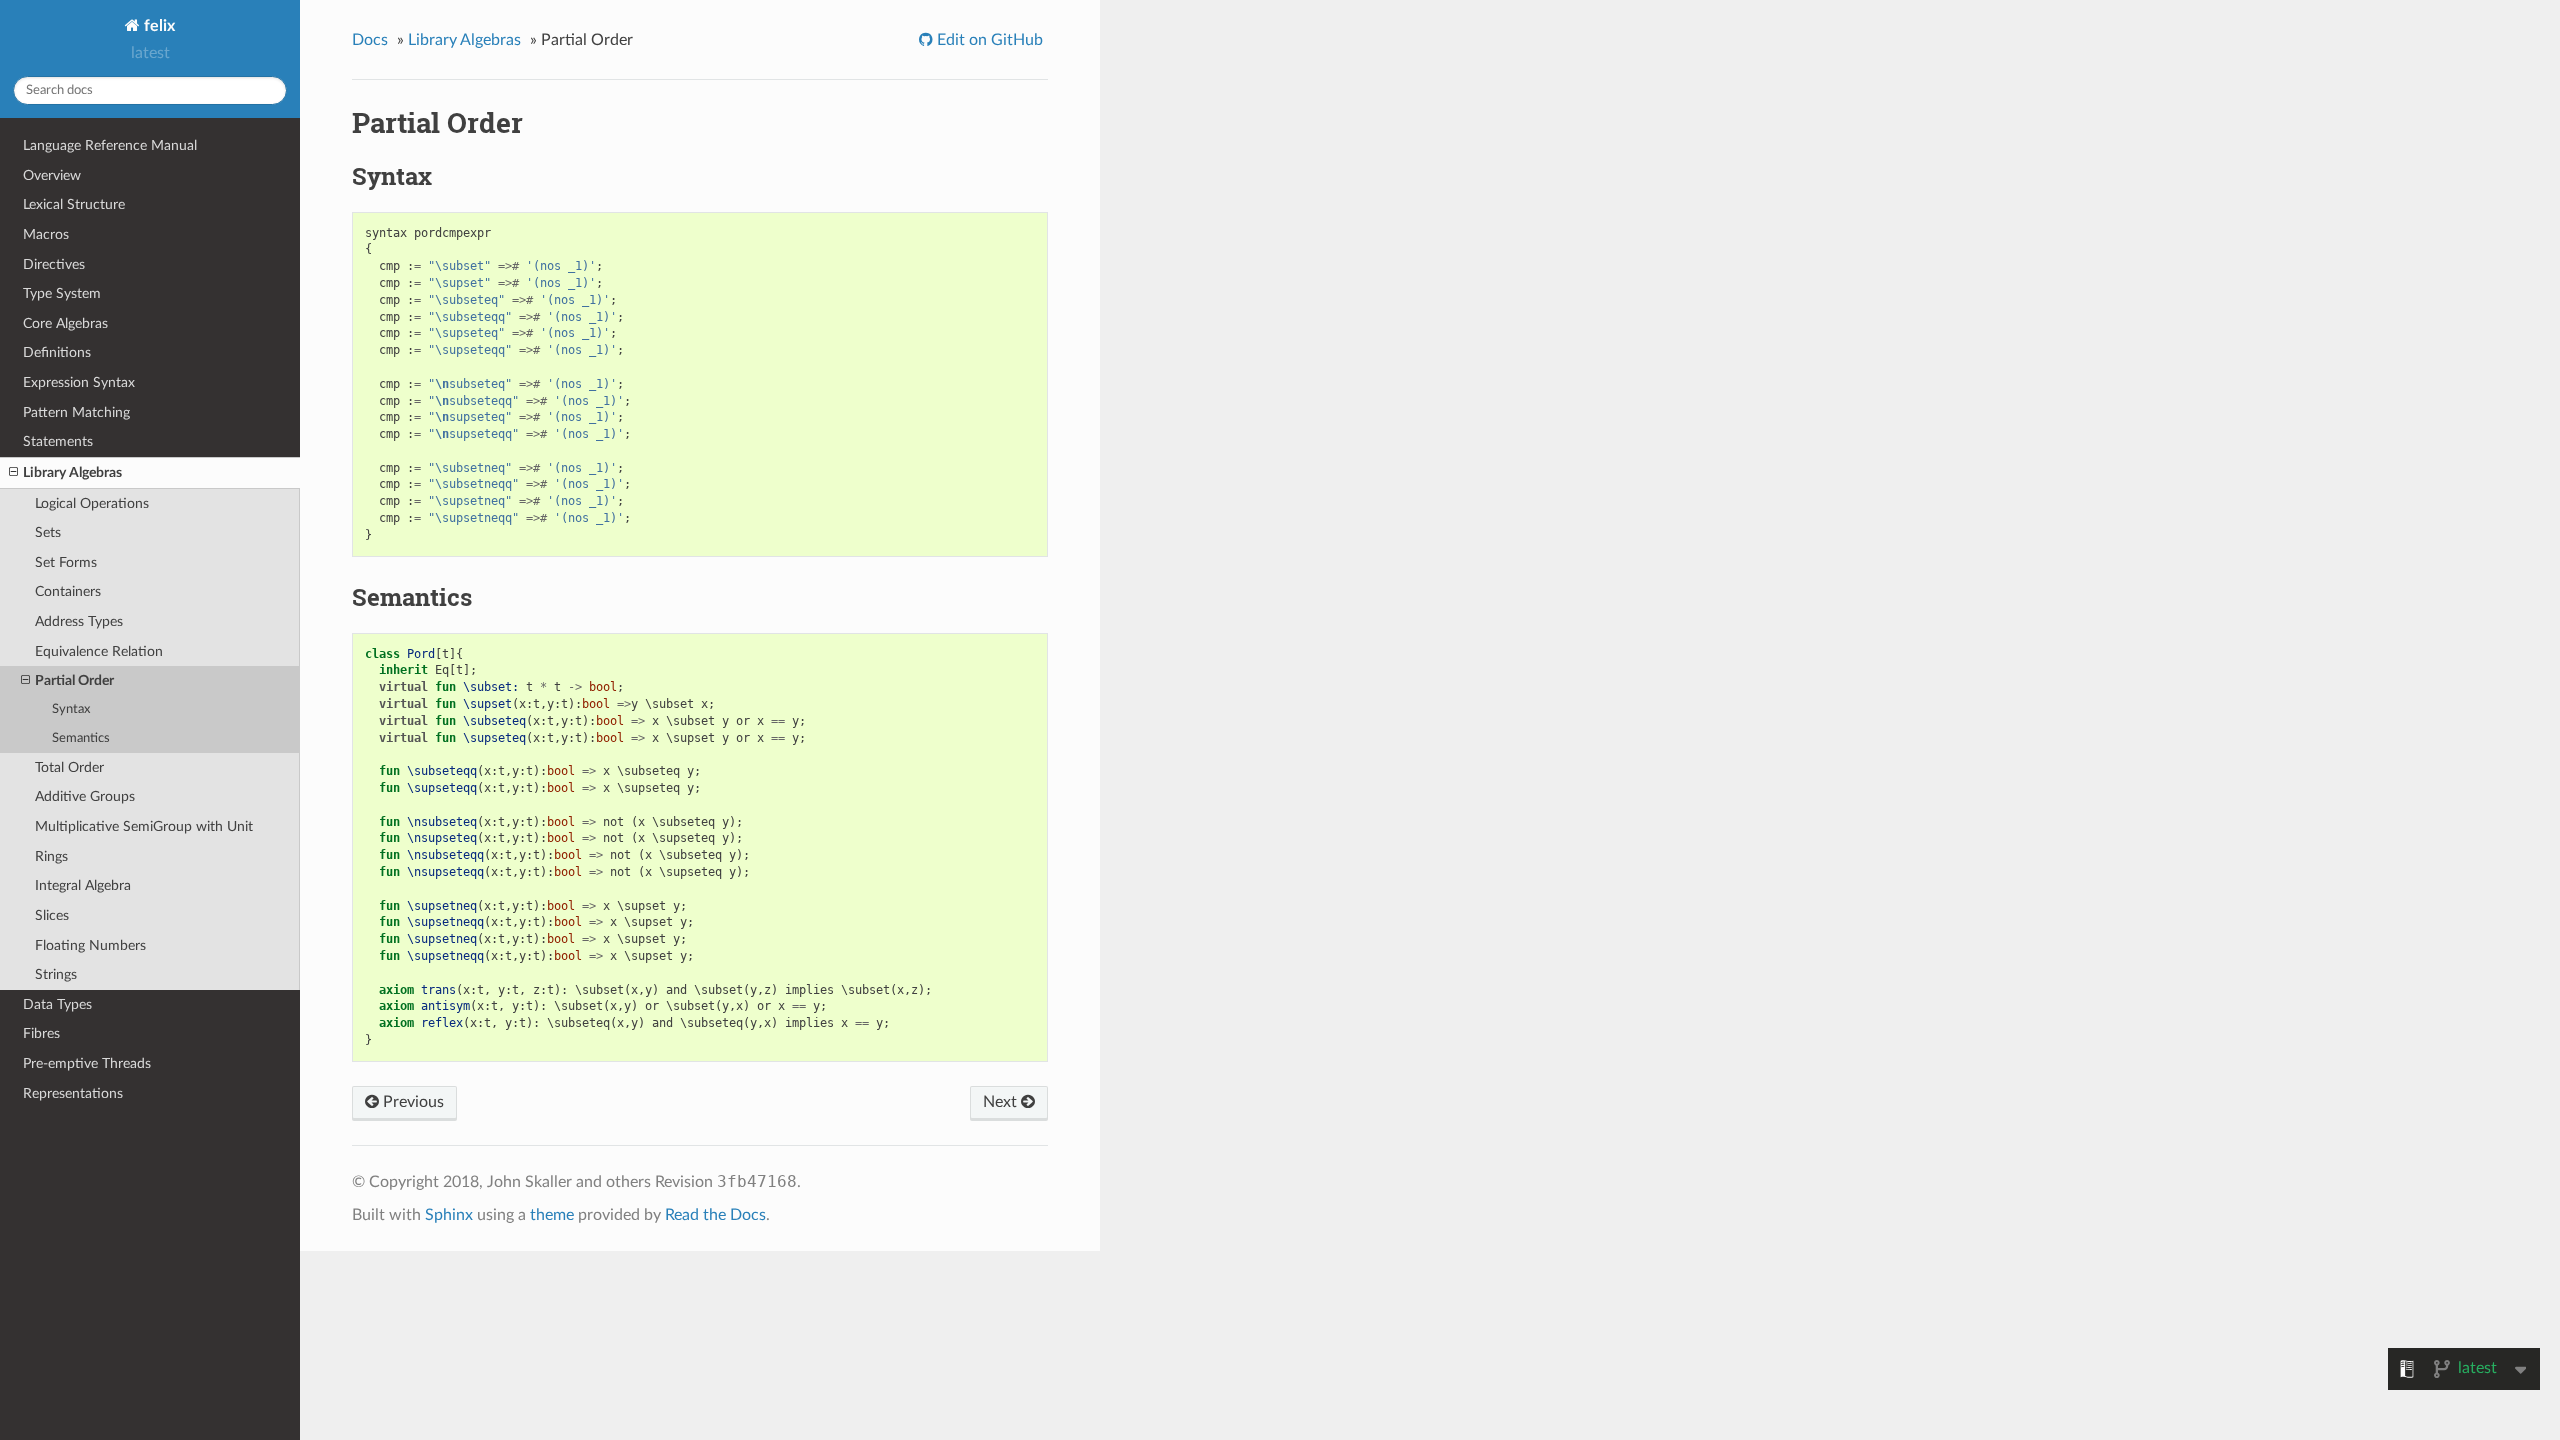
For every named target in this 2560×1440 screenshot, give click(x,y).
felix (157, 26)
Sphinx (449, 1215)
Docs (370, 40)
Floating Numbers (90, 945)
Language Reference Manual (110, 145)
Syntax (71, 709)
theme (552, 1215)
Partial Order (74, 680)
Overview (52, 175)
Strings (56, 974)
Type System (62, 293)
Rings (51, 856)
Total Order (69, 767)
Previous (411, 1102)
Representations (73, 1093)
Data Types (57, 1004)
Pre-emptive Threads (87, 1063)
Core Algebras (65, 323)
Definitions (57, 352)
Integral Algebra (83, 885)
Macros (46, 234)
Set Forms (66, 562)
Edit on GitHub (988, 40)
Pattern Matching (76, 412)
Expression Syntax (79, 382)
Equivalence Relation (99, 651)
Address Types (79, 621)
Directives (54, 264)
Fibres (41, 1033)
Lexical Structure (74, 204)
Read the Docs (715, 1215)
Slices (52, 915)
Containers (68, 591)
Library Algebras (72, 472)
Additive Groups (85, 796)
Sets (48, 532)
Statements (58, 441)
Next (1002, 1102)
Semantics (81, 738)
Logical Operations (92, 503)
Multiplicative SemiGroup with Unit (144, 826)
